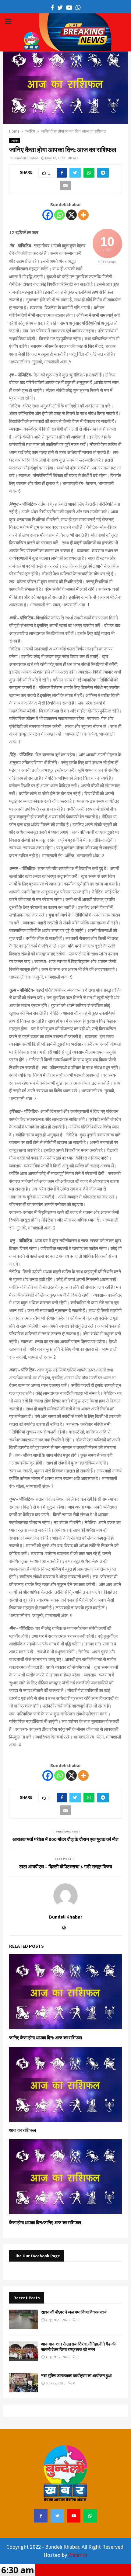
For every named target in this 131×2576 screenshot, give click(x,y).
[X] (71, 215)
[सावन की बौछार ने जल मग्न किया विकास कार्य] (24, 2319)
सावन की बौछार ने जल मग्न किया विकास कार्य (74, 2312)
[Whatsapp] (60, 215)
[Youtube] (74, 2516)
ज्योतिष (15, 141)
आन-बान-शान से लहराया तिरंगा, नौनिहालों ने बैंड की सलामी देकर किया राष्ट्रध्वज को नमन (78, 2347)
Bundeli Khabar (26, 158)
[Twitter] (57, 2516)
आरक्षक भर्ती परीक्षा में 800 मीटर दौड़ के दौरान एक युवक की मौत (65, 1839)
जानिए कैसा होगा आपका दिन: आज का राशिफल (46, 2038)
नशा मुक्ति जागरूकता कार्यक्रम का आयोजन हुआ (76, 2376)
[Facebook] (48, 215)
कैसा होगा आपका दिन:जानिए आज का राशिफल (45, 2222)
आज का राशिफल (23, 2130)
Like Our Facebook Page (37, 2256)
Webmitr (78, 2555)
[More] (83, 215)
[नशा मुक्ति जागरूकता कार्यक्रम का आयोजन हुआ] (24, 2383)
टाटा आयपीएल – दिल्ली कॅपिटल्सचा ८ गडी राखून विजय (66, 1867)
